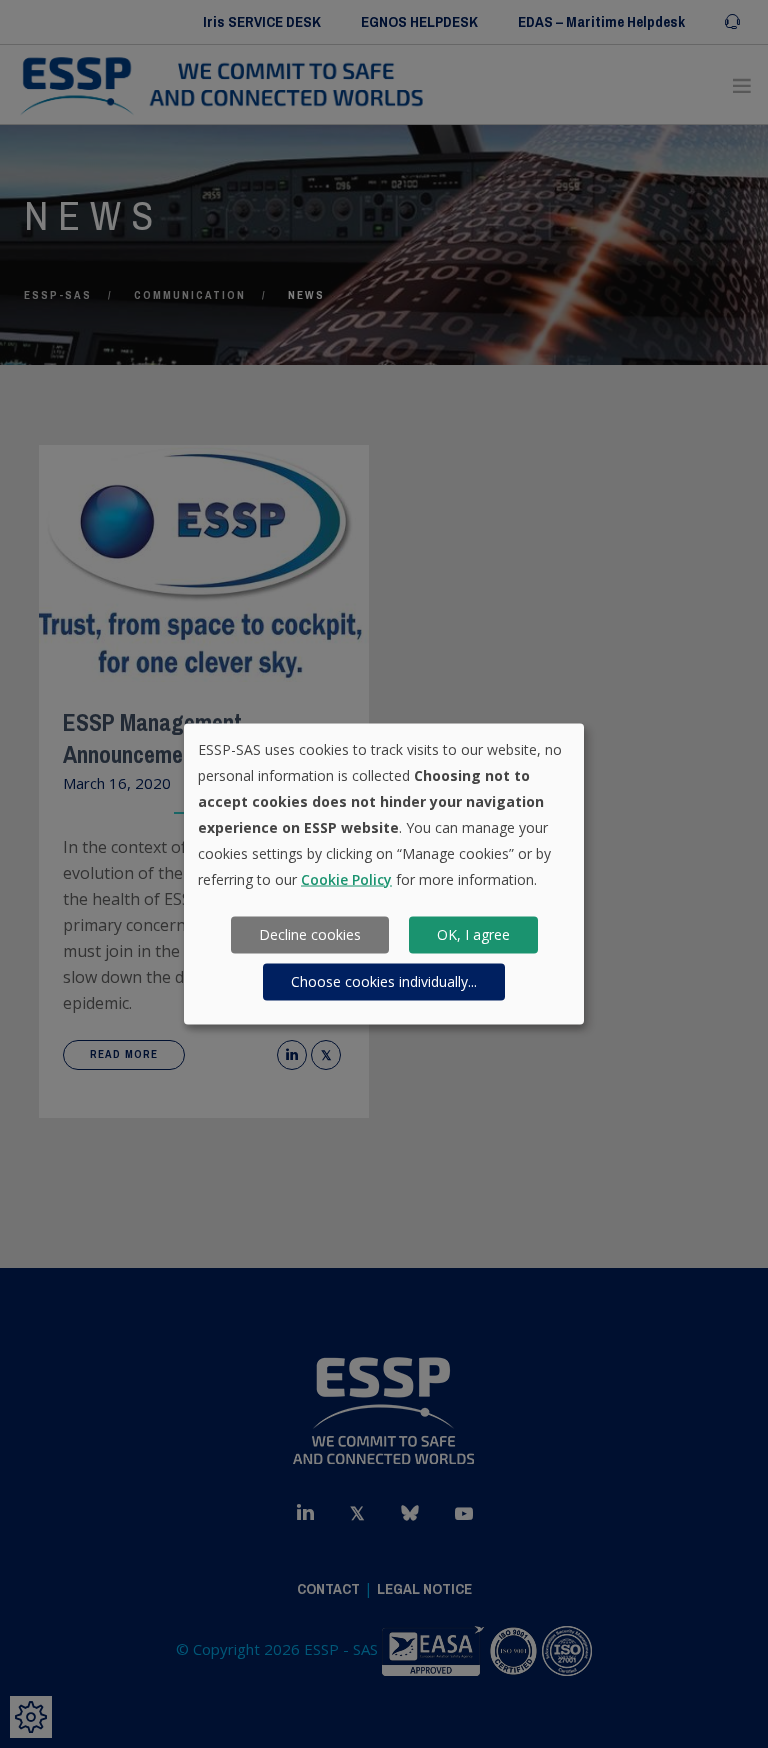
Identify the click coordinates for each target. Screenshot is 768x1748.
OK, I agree (473, 934)
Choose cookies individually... (384, 981)
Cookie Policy (346, 878)
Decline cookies (310, 934)
